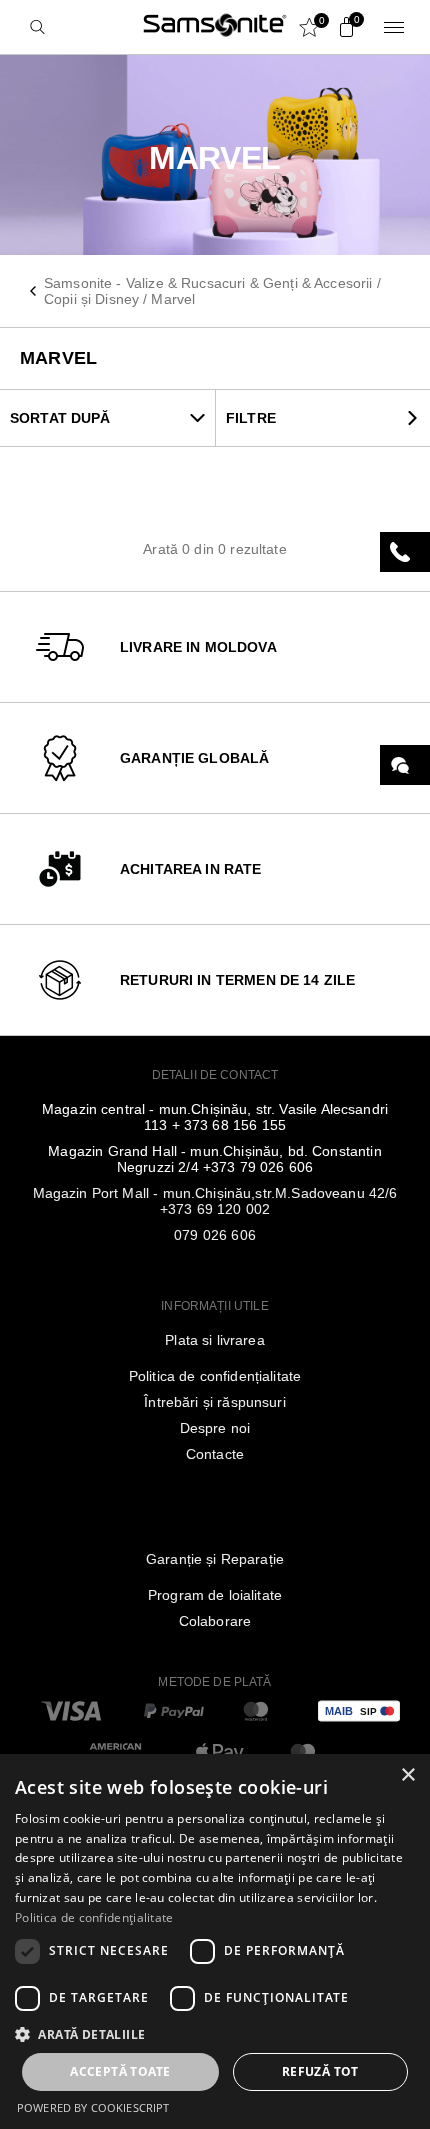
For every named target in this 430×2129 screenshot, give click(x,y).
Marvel (173, 299)
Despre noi (215, 1428)
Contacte (215, 1454)
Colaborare (215, 1621)
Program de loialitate (215, 1595)
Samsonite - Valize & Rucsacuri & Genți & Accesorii (208, 283)
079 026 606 (215, 1235)
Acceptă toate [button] (120, 2071)
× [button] (407, 1775)
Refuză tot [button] (320, 2071)
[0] (341, 27)
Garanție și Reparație (215, 1559)
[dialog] (215, 1941)
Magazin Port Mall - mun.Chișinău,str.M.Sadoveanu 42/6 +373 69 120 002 (215, 1201)
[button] (215, 2033)
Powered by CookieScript (93, 2107)
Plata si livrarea (215, 1340)
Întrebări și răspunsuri (214, 1402)
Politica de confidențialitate (215, 1376)
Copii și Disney (91, 299)
